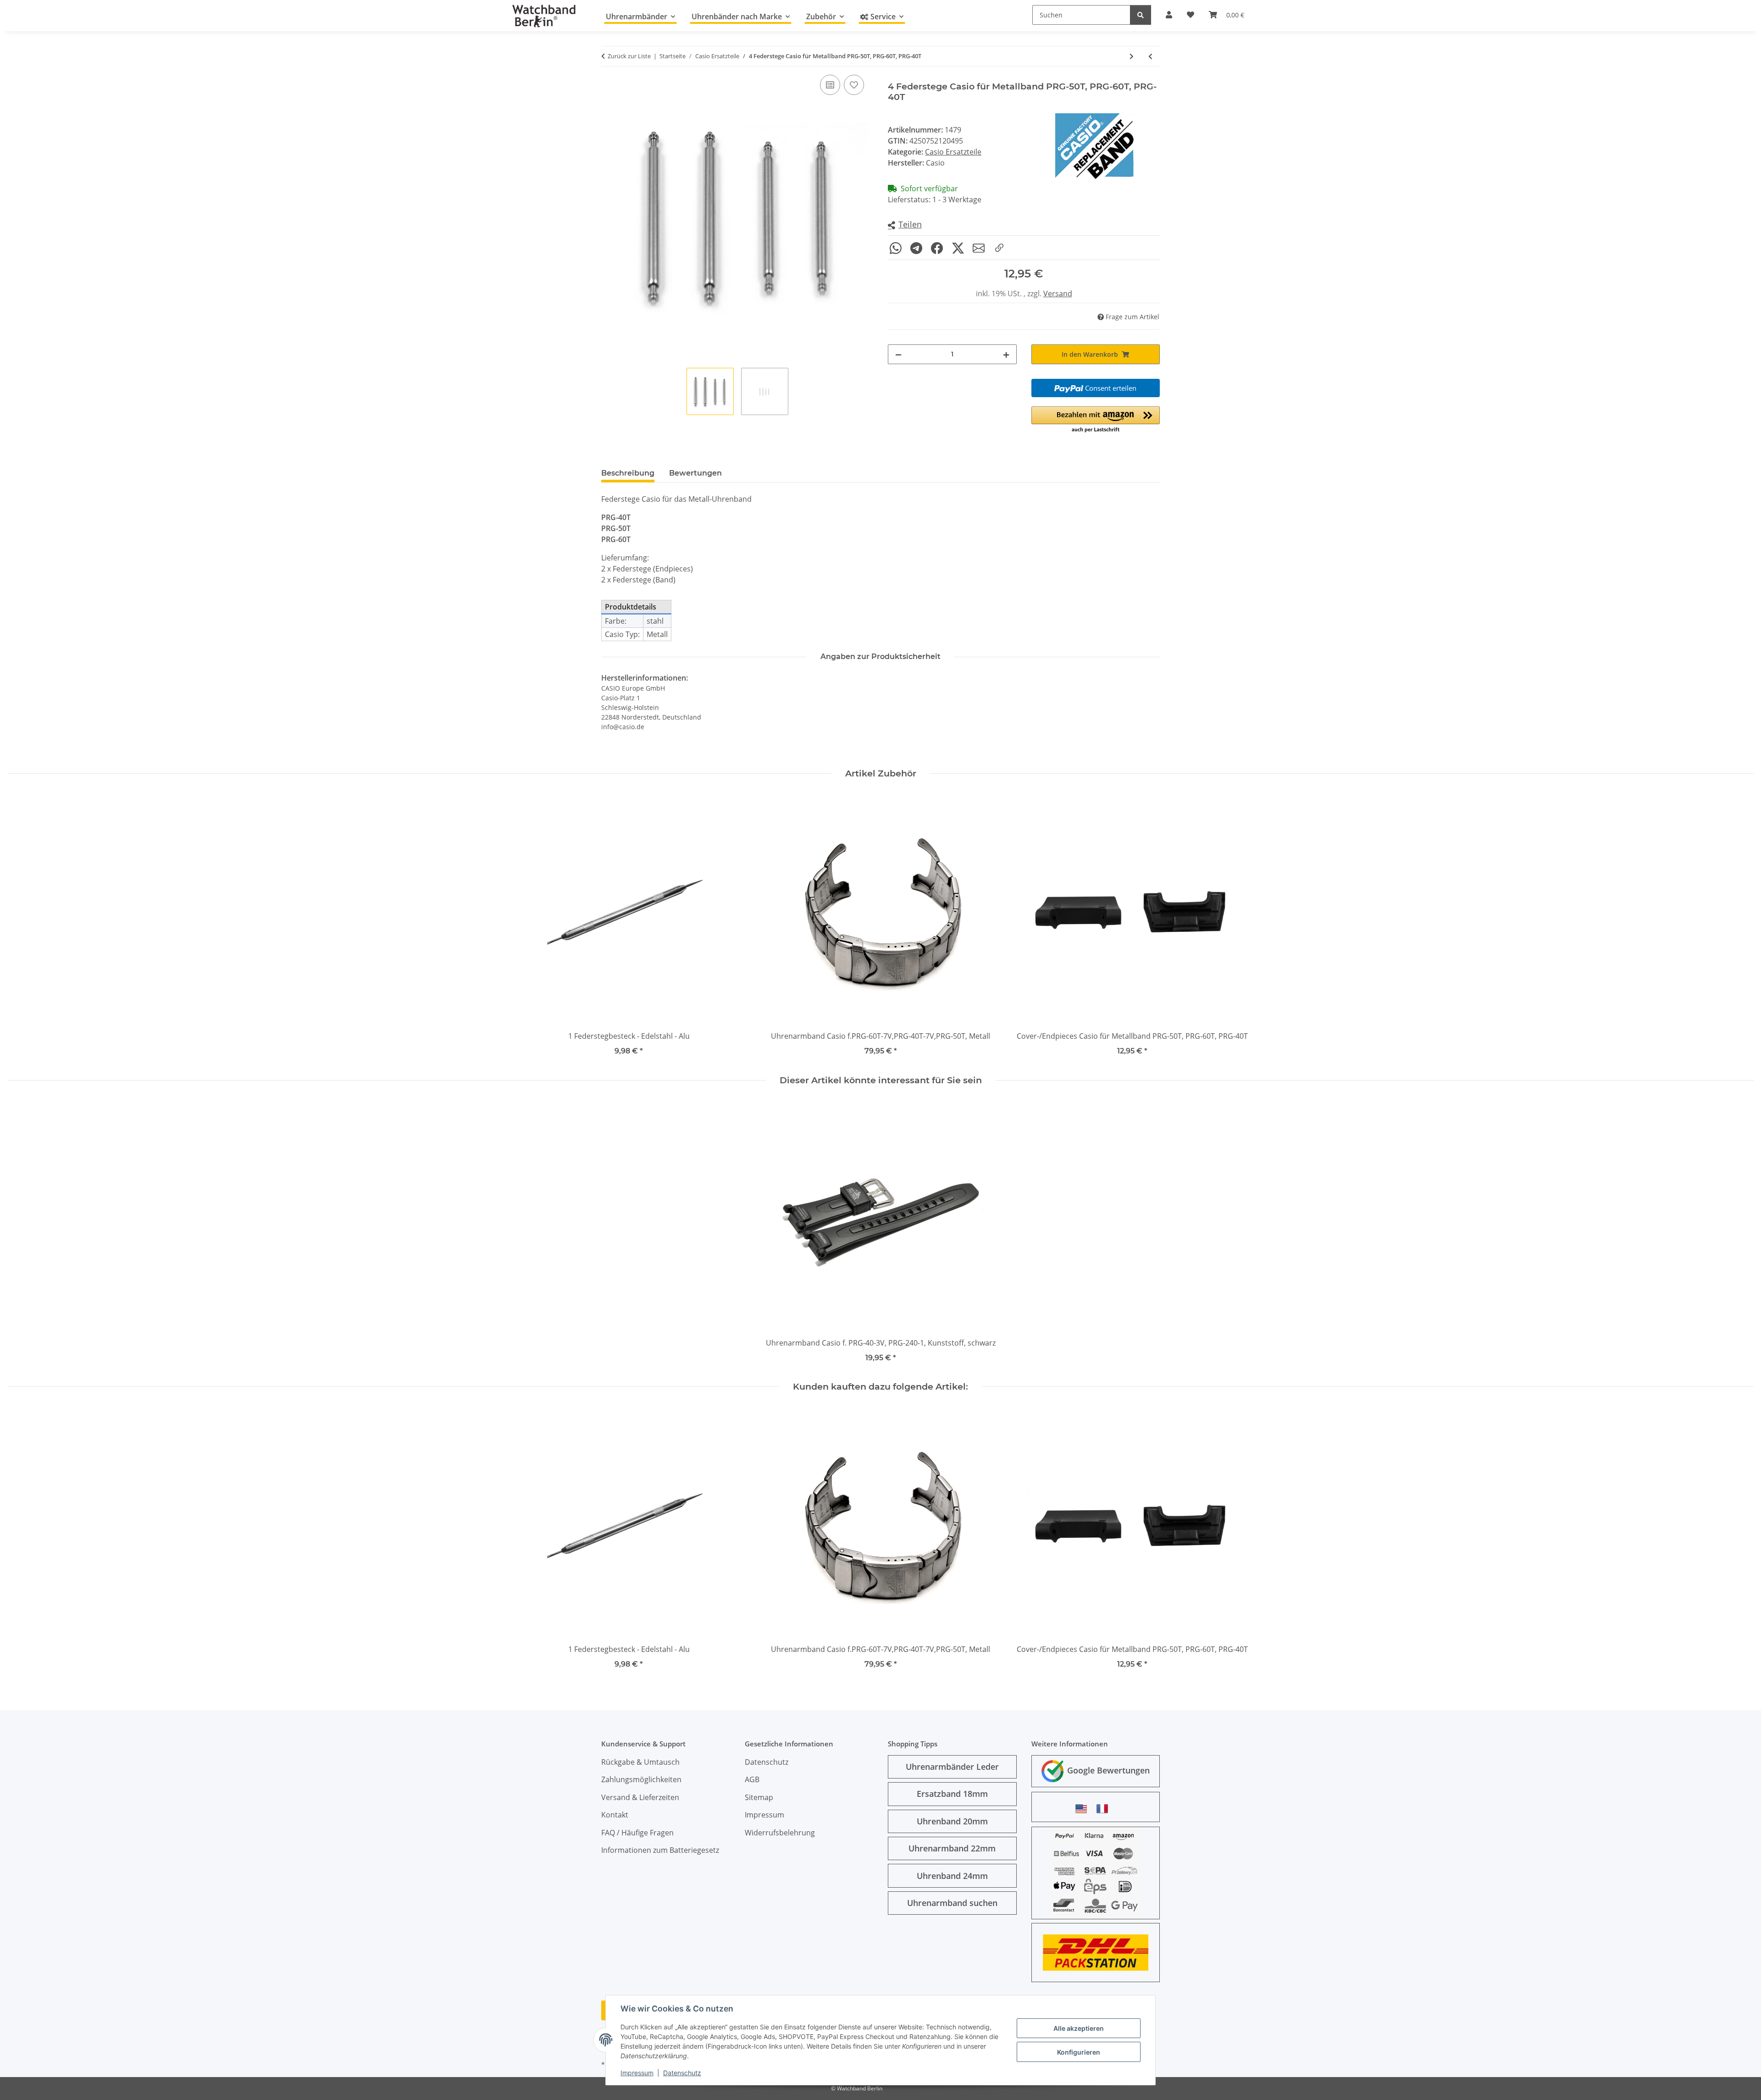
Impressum (637, 2073)
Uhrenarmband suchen (952, 1903)
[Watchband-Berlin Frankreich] (1105, 1809)
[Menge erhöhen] (1006, 354)
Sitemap (759, 1797)
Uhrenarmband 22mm (952, 1848)
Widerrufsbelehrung (780, 1833)
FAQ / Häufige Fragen (637, 1833)
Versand (1058, 294)
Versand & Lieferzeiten (640, 1797)
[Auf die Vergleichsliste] (830, 85)
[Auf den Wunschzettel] (854, 85)
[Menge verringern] (898, 354)
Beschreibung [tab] (628, 473)
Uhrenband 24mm (952, 1876)
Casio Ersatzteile (953, 152)
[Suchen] (1141, 15)
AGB (752, 1779)
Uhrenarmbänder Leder (952, 1767)
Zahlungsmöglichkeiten (641, 1779)
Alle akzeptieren (1079, 2028)
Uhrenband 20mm (952, 1821)
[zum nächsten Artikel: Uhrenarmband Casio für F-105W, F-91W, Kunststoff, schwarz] (1132, 56)
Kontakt (615, 1815)
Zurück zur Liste (629, 56)
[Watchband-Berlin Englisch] (1084, 1809)
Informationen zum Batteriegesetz (660, 1850)
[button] (905, 225)
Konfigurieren (1079, 2052)
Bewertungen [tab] (695, 473)
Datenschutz (682, 2073)
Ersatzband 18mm (952, 1794)
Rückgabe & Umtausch (640, 1762)
